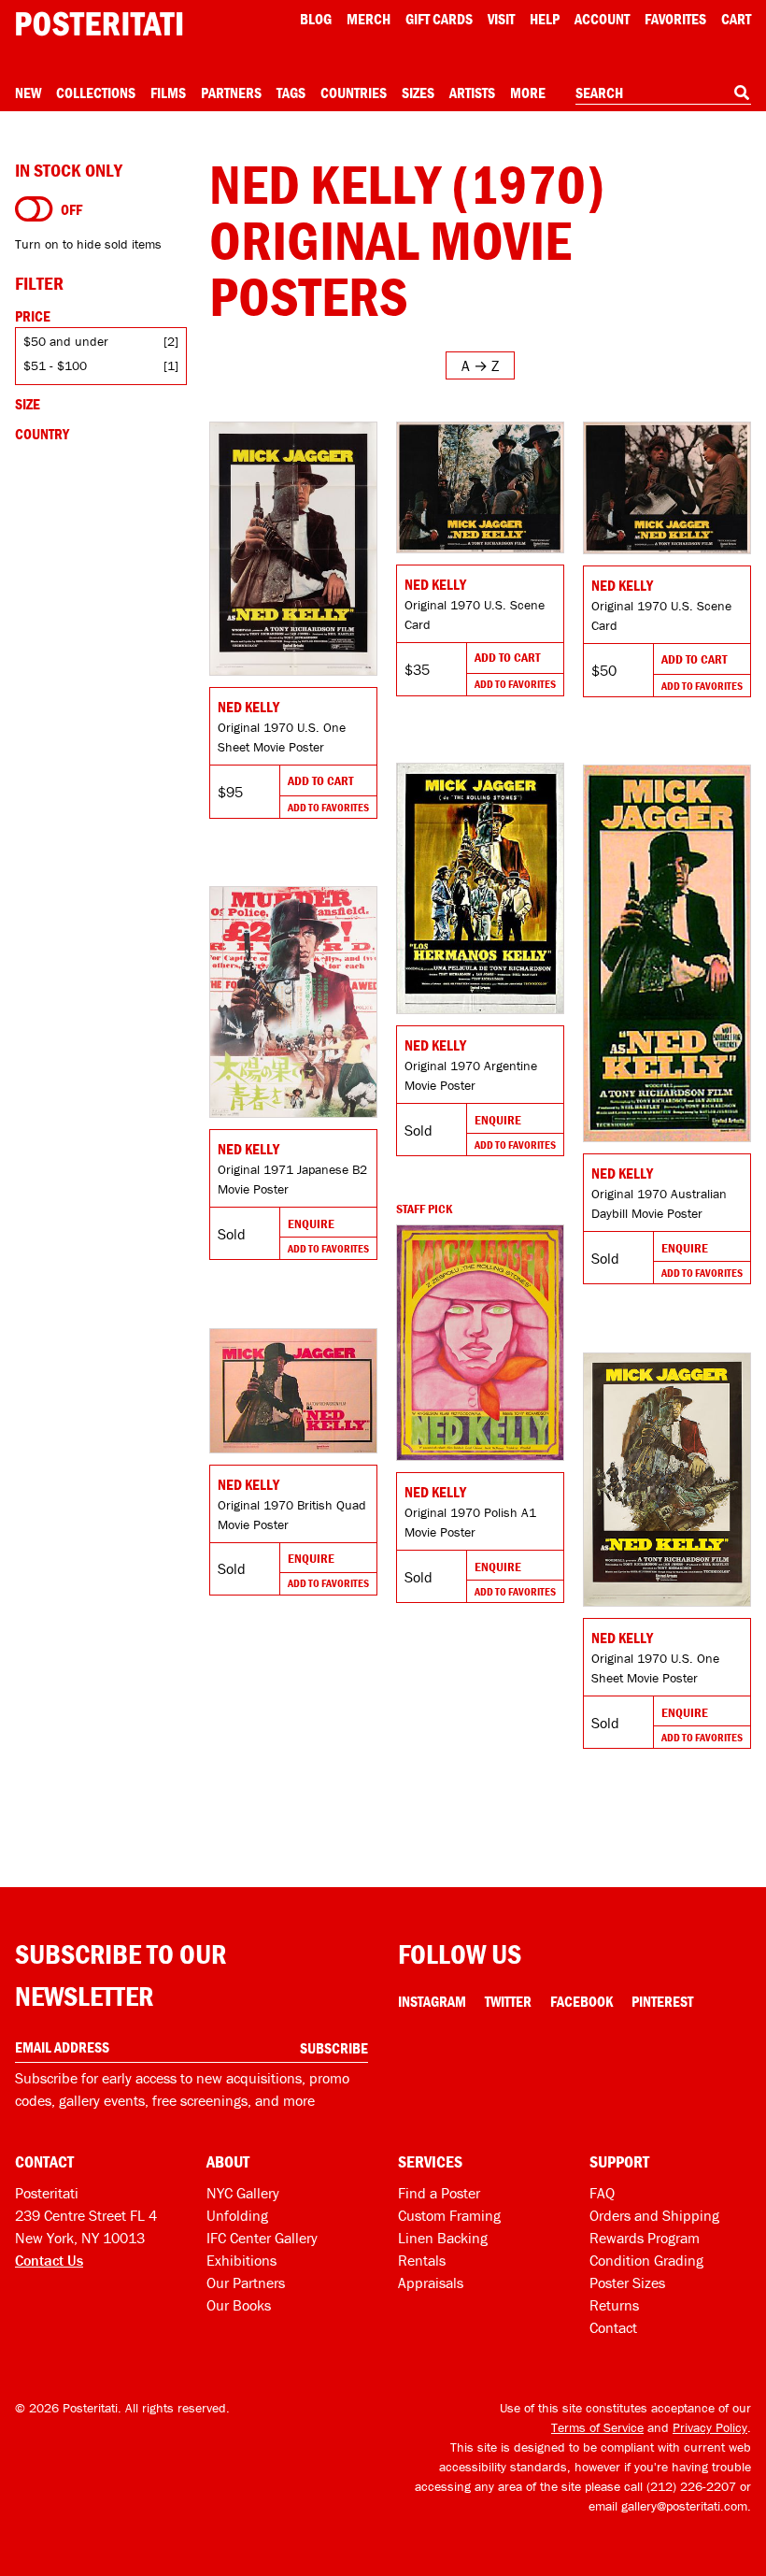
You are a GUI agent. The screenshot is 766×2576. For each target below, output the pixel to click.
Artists (472, 93)
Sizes (418, 93)
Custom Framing (449, 2215)
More (528, 93)
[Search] (742, 93)
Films (168, 93)
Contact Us (49, 2260)
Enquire (498, 1120)
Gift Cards (439, 19)
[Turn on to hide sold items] (34, 209)
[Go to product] (293, 549)
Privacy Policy (710, 2427)
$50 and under (66, 341)
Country (42, 434)
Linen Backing (443, 2238)
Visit (501, 19)
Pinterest (662, 2001)
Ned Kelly (248, 707)
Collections (96, 93)
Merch (369, 19)
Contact (613, 2327)
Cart (736, 19)
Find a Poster (439, 2193)
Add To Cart (320, 780)
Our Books (239, 2305)
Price (33, 316)
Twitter (508, 2001)
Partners (231, 93)
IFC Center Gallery (262, 2238)
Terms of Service (597, 2427)
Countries (354, 93)
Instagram (432, 2001)
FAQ (602, 2193)
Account (602, 19)
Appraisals (431, 2283)
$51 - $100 (55, 365)
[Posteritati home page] (99, 24)
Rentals (422, 2260)
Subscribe (334, 2048)
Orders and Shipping (654, 2215)
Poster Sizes (627, 2283)
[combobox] (663, 93)
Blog (316, 19)
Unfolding (237, 2215)
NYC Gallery (243, 2193)
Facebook (582, 2001)
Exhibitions (241, 2260)
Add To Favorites (328, 807)
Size (28, 404)
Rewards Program (645, 2238)
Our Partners (246, 2283)
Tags (291, 93)
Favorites (675, 19)
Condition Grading (646, 2260)
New (28, 93)
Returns (614, 2305)
